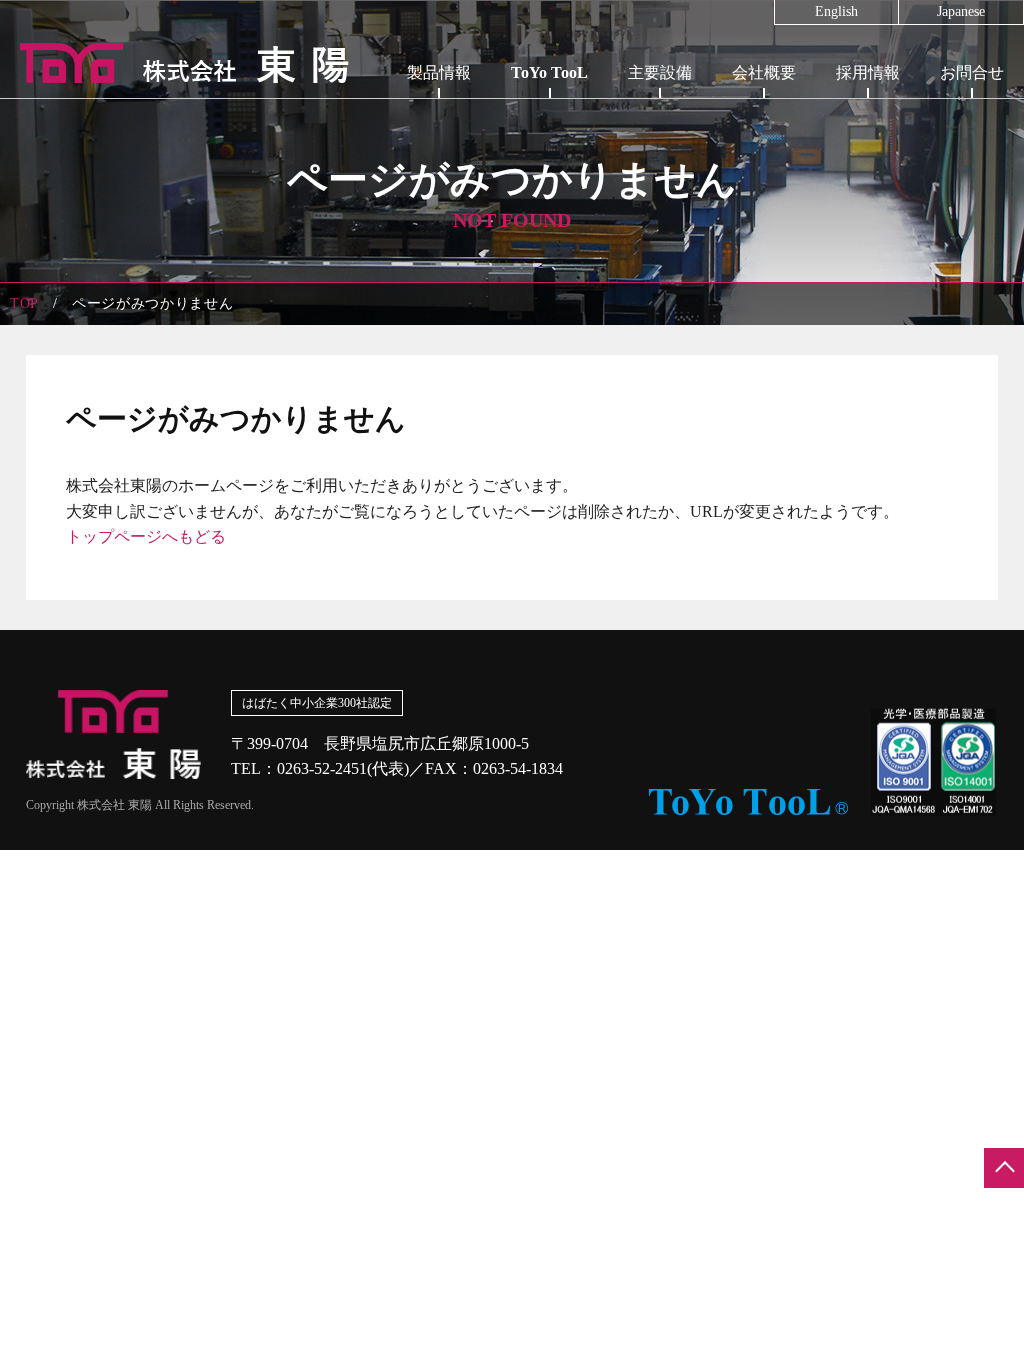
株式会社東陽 (175, 63)
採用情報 (868, 72)
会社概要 (764, 72)
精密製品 (439, 109)
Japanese (961, 12)
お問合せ (972, 72)
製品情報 (439, 72)
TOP (24, 303)
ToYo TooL (549, 72)
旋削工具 (550, 157)
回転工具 (550, 109)
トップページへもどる (146, 536)
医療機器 (439, 157)
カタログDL (550, 205)
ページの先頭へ (1004, 1168)
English (836, 12)
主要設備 (660, 72)
